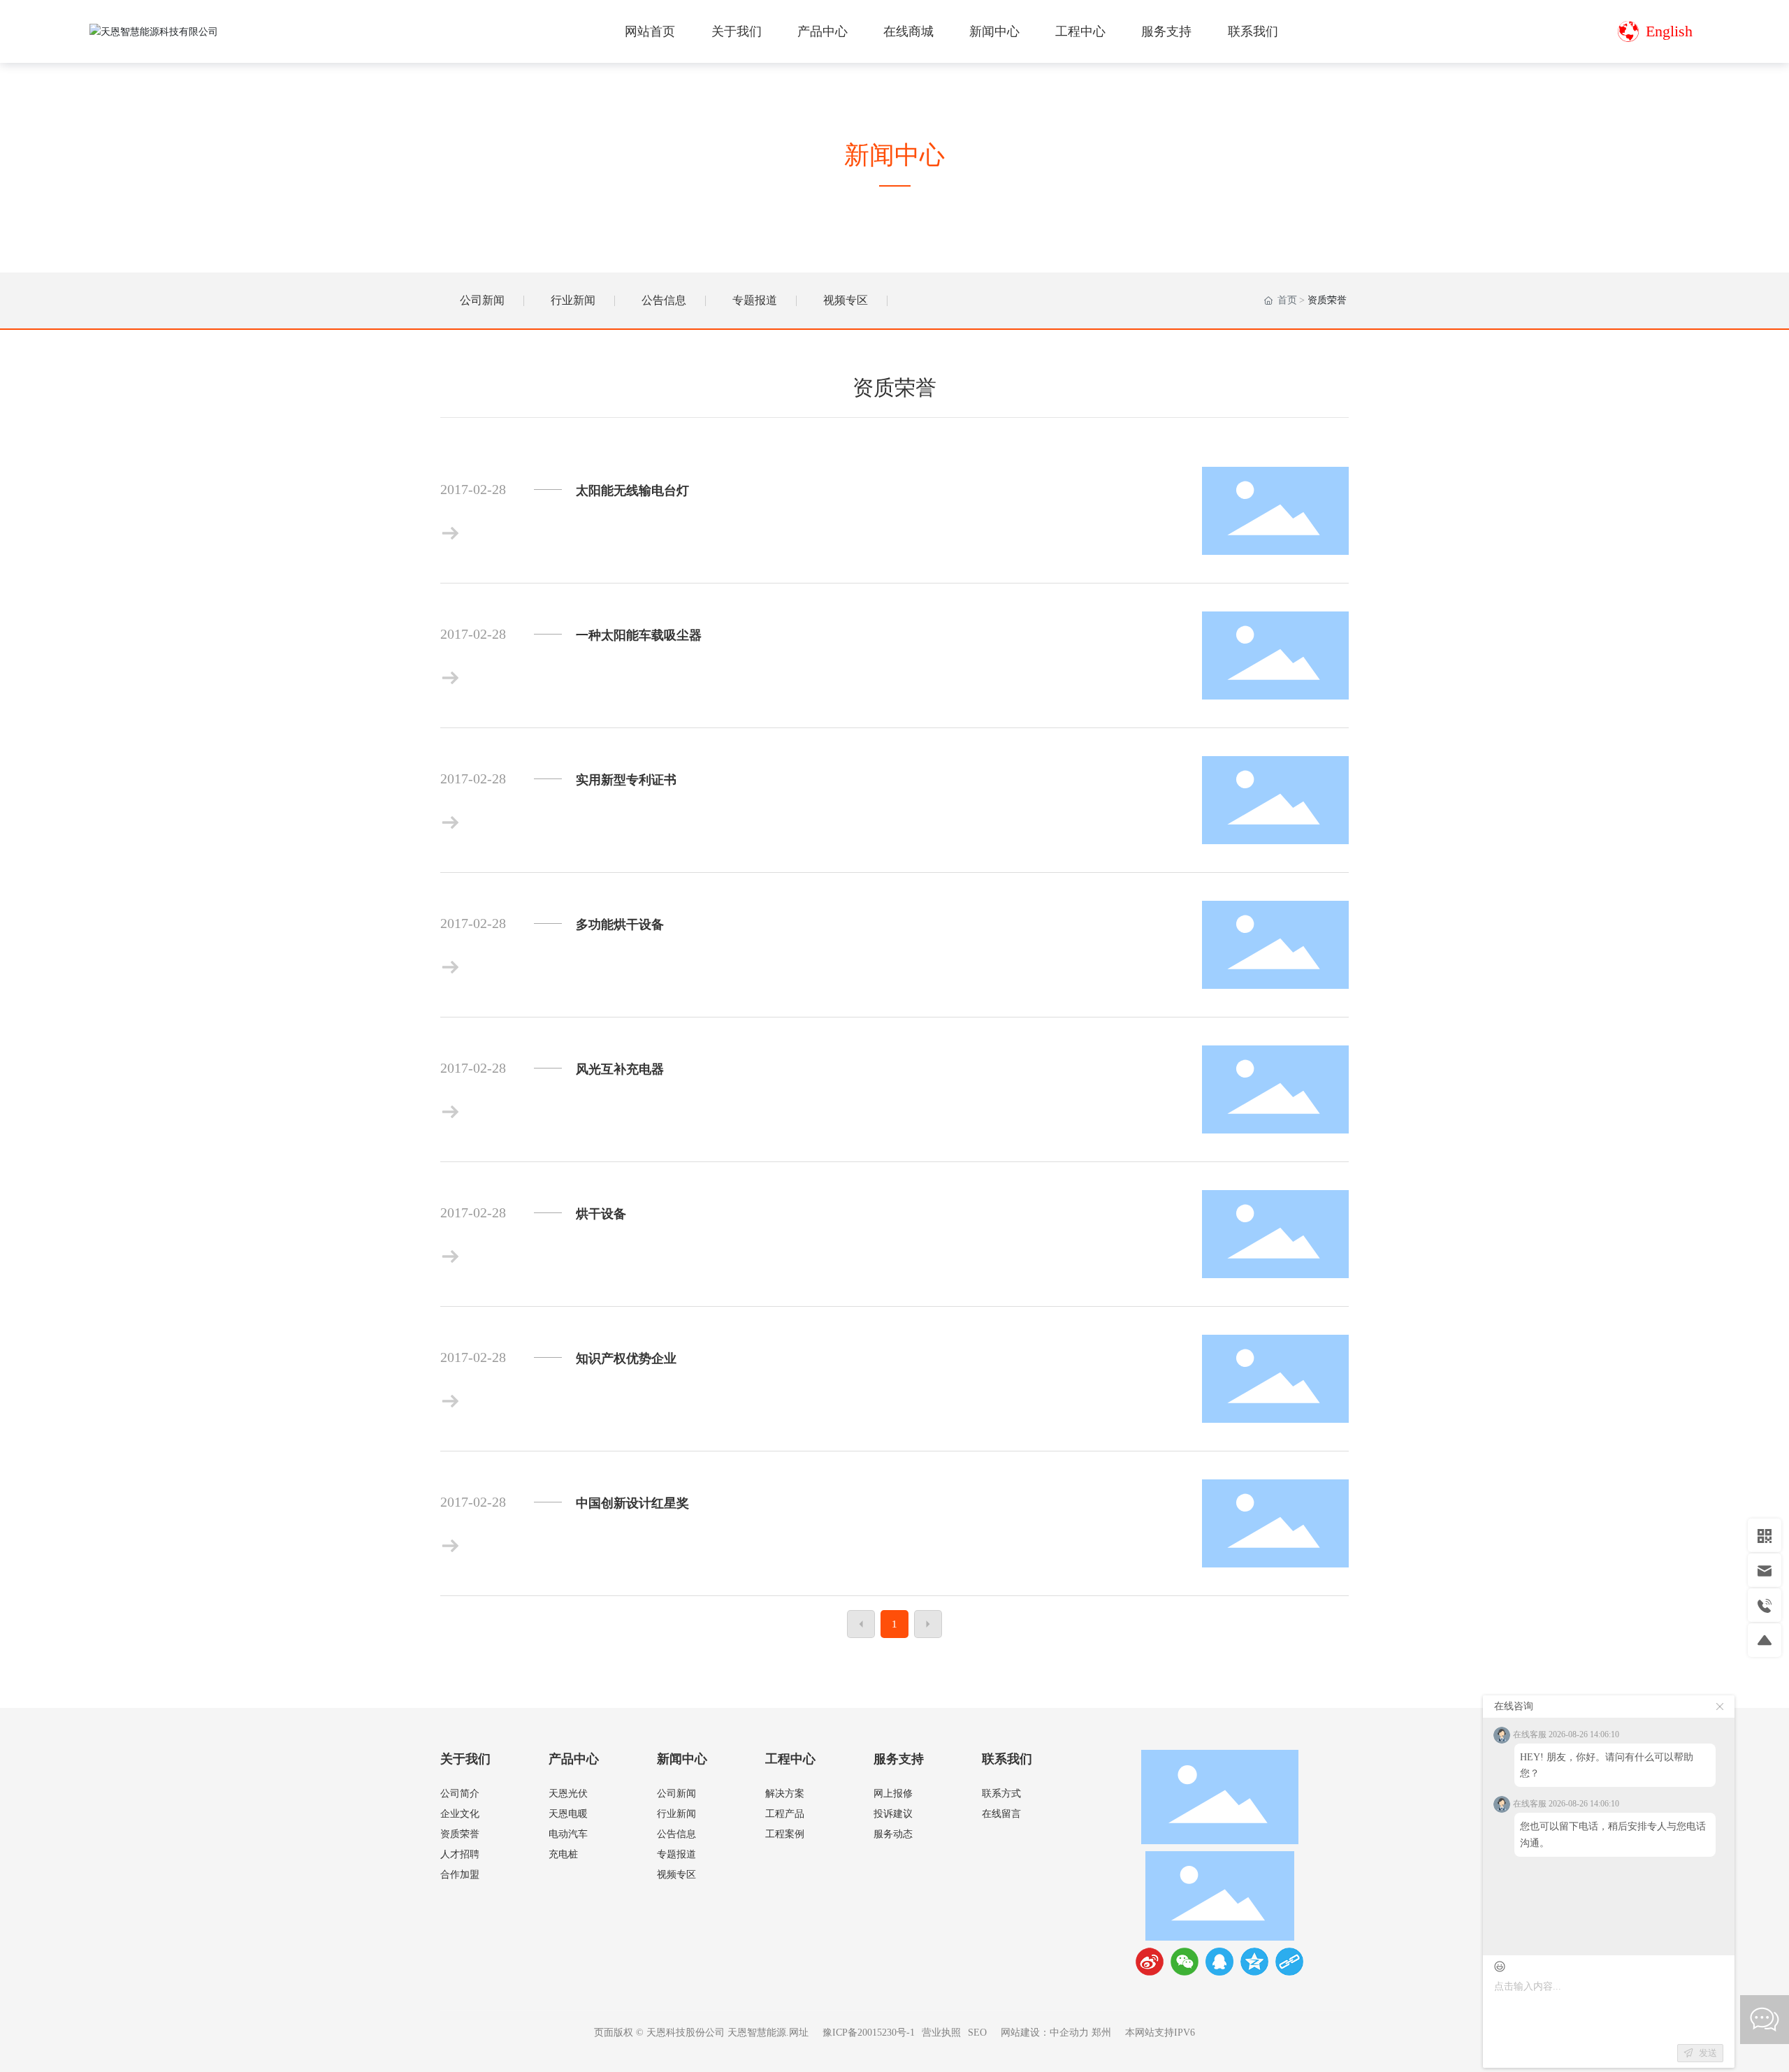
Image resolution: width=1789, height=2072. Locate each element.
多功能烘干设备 (620, 925)
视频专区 (846, 300)
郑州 (1101, 2033)
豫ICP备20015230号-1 (869, 2033)
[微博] (1150, 1962)
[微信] (1185, 1962)
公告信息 (664, 300)
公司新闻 (482, 300)
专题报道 (755, 300)
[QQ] (1219, 1962)
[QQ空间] (1254, 1962)
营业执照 (941, 2033)
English (1669, 31)
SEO (977, 2033)
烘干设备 (601, 1214)
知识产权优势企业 (626, 1359)
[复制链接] (1289, 1962)
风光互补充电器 (620, 1069)
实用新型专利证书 (626, 780)
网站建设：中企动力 (1045, 2033)
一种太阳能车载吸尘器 (639, 635)
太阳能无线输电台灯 (632, 491)
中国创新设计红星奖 (632, 1503)
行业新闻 (573, 300)
